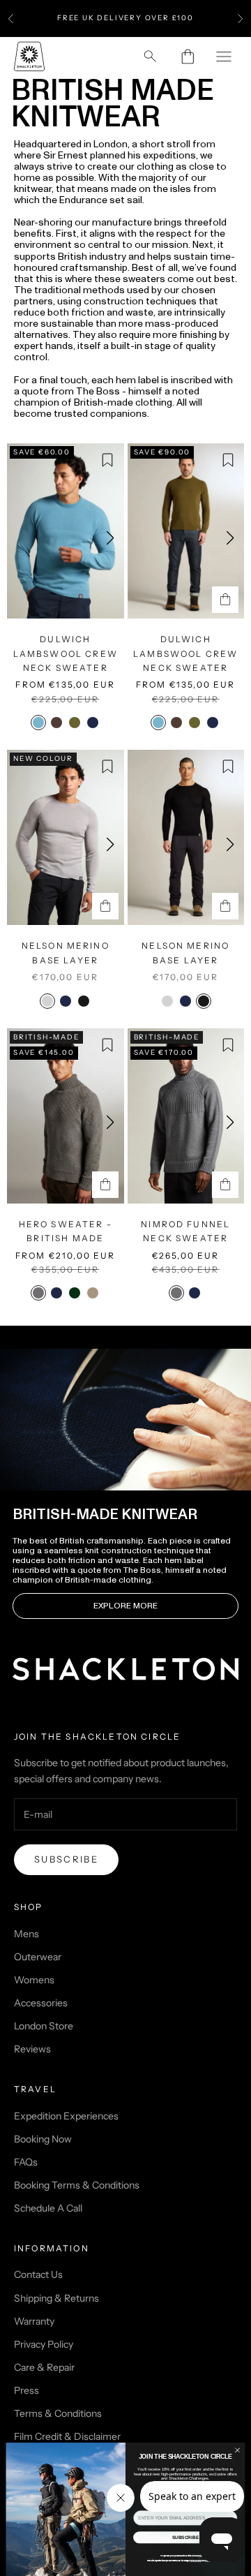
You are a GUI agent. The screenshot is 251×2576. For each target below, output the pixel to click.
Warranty (34, 2321)
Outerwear (38, 1957)
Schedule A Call (48, 2208)
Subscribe (66, 1859)
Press (26, 2390)
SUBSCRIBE (185, 2537)
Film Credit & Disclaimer (67, 2436)
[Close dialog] (237, 2450)
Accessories (41, 2003)
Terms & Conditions (58, 2413)
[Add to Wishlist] (107, 460)
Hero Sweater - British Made (66, 1231)
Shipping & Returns (56, 2298)
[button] (110, 538)
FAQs (26, 2162)
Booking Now (43, 2139)
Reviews (32, 2049)
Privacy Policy (44, 2344)
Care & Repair (44, 2367)
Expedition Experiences (66, 2116)
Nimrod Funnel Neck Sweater (185, 1231)
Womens (34, 1980)
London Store (44, 2026)
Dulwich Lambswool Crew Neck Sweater (66, 653)
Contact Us (38, 2274)
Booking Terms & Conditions (77, 2185)
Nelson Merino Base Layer (66, 953)
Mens (26, 1934)
